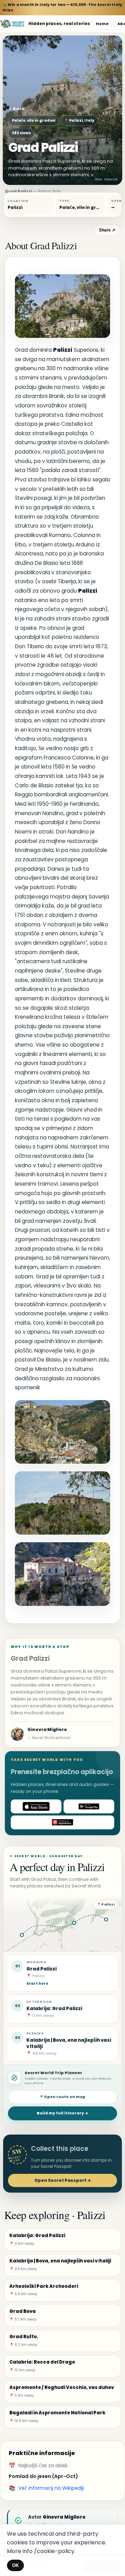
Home (102, 24)
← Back (16, 109)
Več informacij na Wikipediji (51, 2488)
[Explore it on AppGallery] (62, 1822)
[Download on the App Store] (36, 1806)
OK (15, 2565)
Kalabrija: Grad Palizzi (54, 2009)
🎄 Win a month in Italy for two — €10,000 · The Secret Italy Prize (62, 7)
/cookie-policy (54, 2551)
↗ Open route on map (62, 2097)
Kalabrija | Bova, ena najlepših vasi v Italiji (69, 2043)
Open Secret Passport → (63, 2180)
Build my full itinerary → (62, 2113)
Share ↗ (107, 230)
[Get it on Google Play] (89, 1806)
